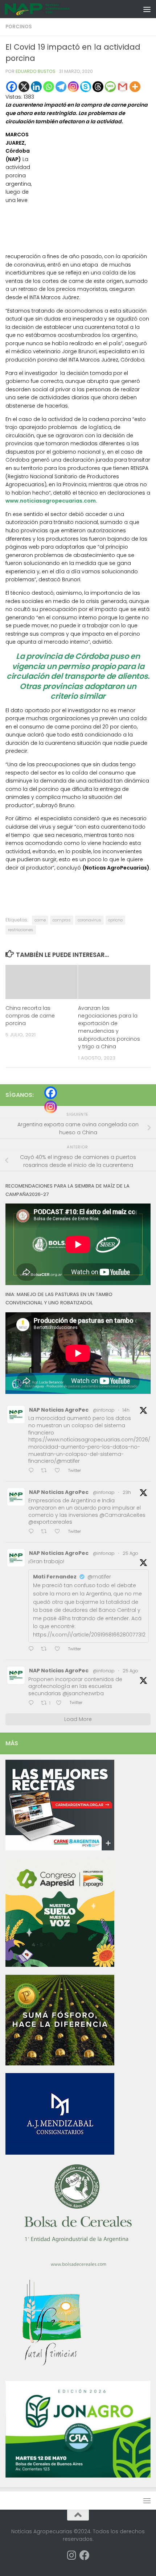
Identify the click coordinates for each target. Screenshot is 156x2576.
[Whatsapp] (49, 87)
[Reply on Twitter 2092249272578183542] (33, 1532)
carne (40, 920)
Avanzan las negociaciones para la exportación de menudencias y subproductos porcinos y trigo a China (109, 1027)
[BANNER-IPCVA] (60, 1849)
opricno (115, 920)
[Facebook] (12, 87)
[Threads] (98, 87)
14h (126, 1410)
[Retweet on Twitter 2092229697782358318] (46, 1649)
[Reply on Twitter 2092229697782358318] (33, 1649)
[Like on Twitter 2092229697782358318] (59, 1649)
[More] (135, 87)
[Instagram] (73, 87)
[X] (24, 87)
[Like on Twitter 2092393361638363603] (59, 1471)
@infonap (104, 1410)
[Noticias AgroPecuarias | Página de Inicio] (48, 9)
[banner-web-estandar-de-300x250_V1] (60, 2064)
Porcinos (19, 27)
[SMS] (110, 87)
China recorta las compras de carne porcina (30, 1016)
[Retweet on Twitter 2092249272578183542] (46, 1532)
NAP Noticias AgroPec (59, 1410)
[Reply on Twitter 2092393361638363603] (33, 1471)
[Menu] (147, 9)
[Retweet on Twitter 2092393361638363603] (46, 1471)
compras (62, 920)
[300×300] (60, 1965)
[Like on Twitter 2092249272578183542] (59, 1532)
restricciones (21, 930)
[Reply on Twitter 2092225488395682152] (33, 1703)
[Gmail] (123, 87)
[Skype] (86, 87)
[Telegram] (61, 87)
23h (127, 1492)
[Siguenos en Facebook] (85, 2555)
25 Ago (130, 1553)
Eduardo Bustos (36, 71)
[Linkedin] (36, 87)
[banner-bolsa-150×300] (78, 2266)
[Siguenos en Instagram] (71, 2555)
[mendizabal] (60, 2153)
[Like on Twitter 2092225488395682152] (61, 1703)
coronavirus (89, 920)
